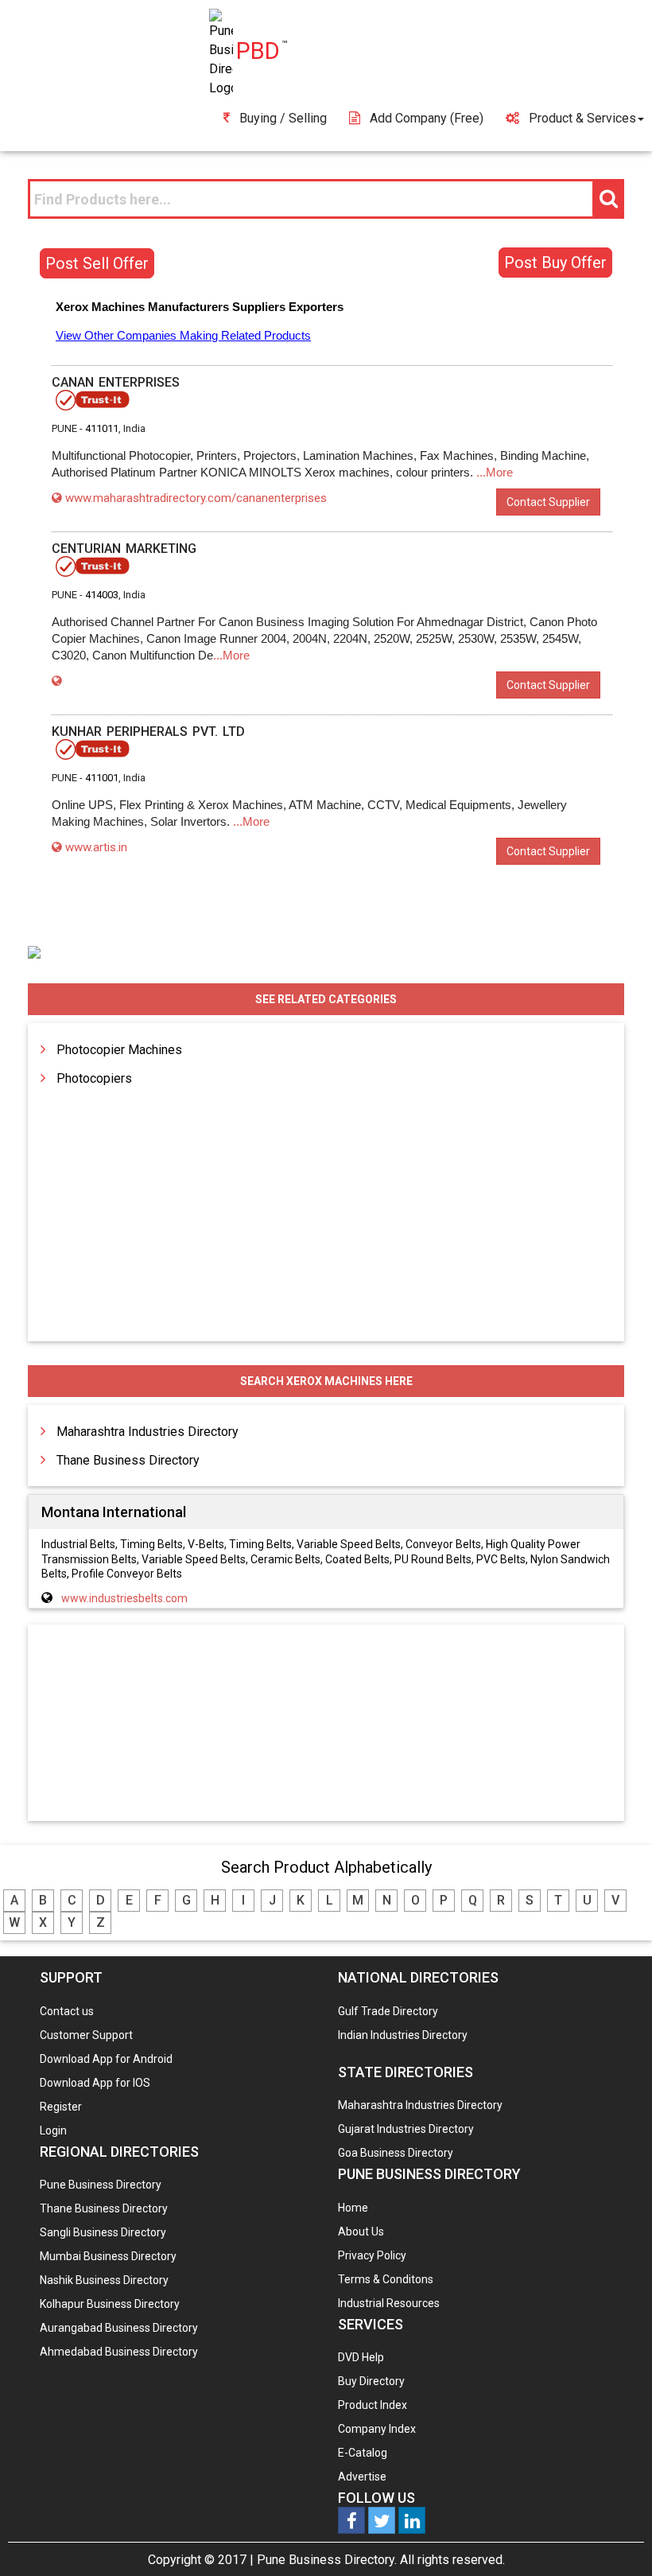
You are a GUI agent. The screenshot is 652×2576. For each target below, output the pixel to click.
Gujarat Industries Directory (406, 2129)
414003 (102, 595)
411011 (102, 428)
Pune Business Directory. (327, 2560)
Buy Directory (371, 2381)
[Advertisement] (326, 1724)
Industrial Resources (389, 2303)
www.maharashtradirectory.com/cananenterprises (196, 498)
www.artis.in (96, 847)
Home (353, 2208)
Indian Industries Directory (403, 2035)
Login (53, 2130)
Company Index (377, 2429)
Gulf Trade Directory (388, 2011)
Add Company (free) (427, 118)
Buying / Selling (283, 118)
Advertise (362, 2477)
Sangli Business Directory (103, 2232)
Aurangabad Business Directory (119, 2328)
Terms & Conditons (386, 2279)
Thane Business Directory (128, 1460)
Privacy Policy (372, 2255)
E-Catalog (363, 2453)
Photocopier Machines (119, 1050)
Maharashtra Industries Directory (147, 1432)
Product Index (373, 2405)
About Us (361, 2232)
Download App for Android (106, 2059)
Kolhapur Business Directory (110, 2304)
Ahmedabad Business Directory (119, 2352)
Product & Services (582, 118)
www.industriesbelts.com (124, 1598)
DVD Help (361, 2357)
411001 (102, 778)
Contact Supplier (548, 502)
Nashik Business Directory (104, 2280)
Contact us (67, 2011)
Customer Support (86, 2035)
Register (61, 2107)
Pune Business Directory (101, 2185)
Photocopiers (94, 1078)
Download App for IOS (95, 2083)
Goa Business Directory (396, 2153)
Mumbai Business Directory (108, 2256)
